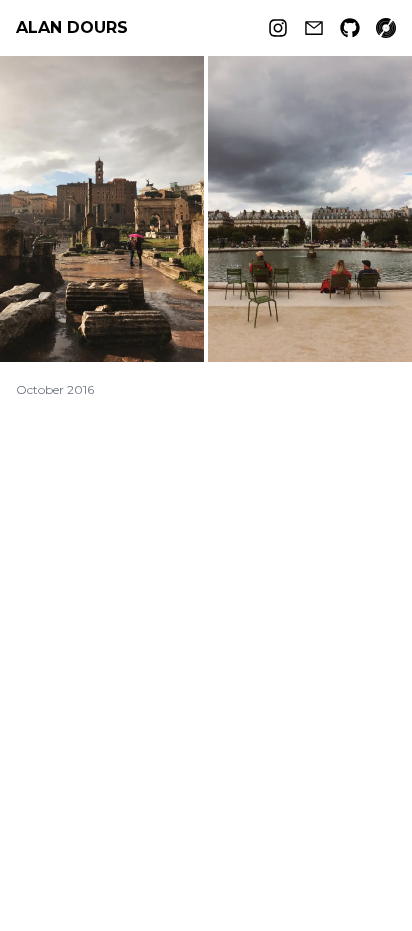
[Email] (314, 28)
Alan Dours (72, 27)
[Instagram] (278, 28)
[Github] (350, 28)
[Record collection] (386, 28)
